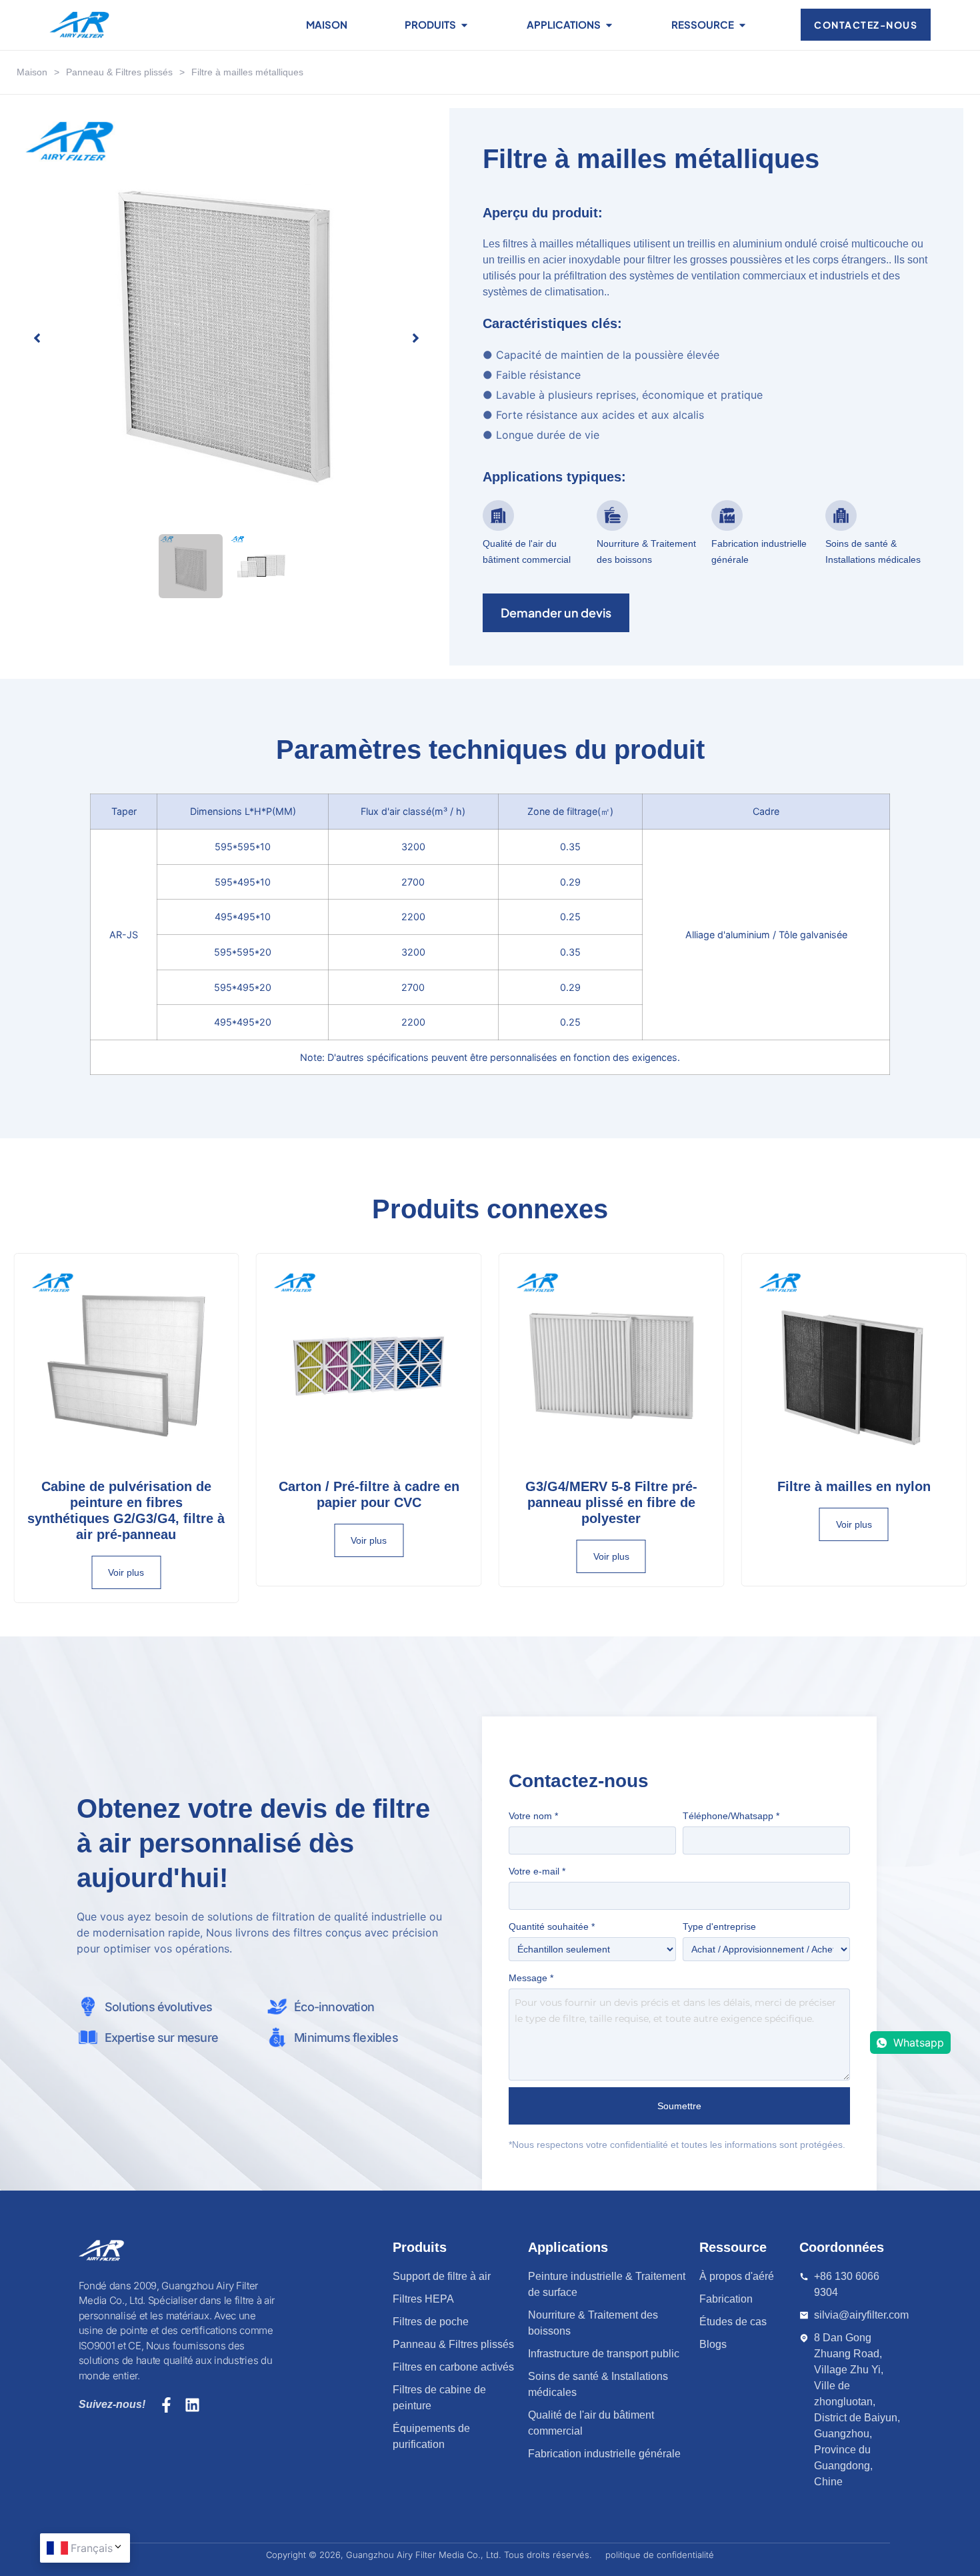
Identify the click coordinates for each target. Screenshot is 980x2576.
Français (92, 2548)
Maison (32, 72)
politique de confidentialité (660, 2555)
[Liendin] (192, 2405)
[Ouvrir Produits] (464, 25)
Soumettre (679, 2106)
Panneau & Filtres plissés (119, 72)
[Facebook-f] (166, 2405)
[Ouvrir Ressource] (742, 25)
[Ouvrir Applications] (609, 25)
